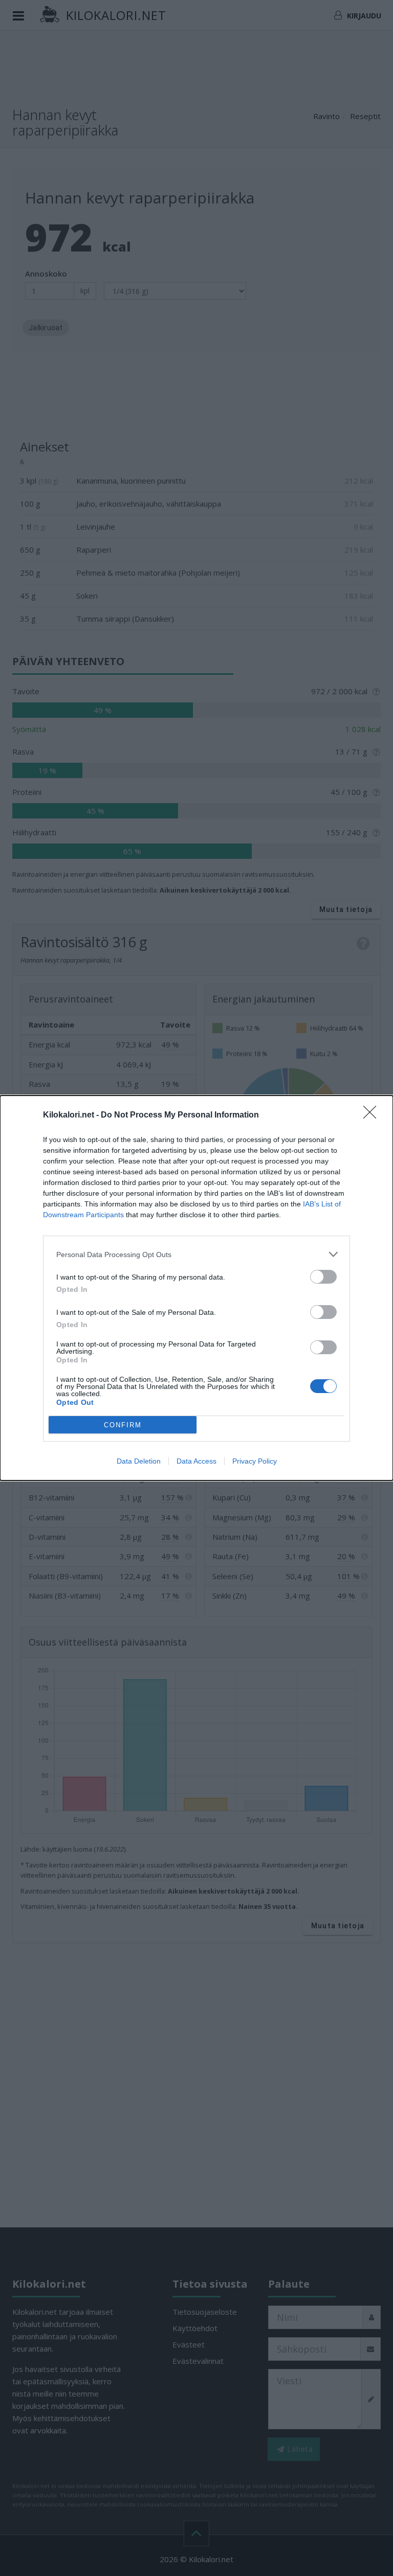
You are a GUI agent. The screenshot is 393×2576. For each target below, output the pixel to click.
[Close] (373, 1115)
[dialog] (196, 1288)
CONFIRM (123, 1425)
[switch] (323, 1277)
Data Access (196, 1461)
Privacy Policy (255, 1461)
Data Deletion (139, 1461)
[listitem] (196, 1254)
